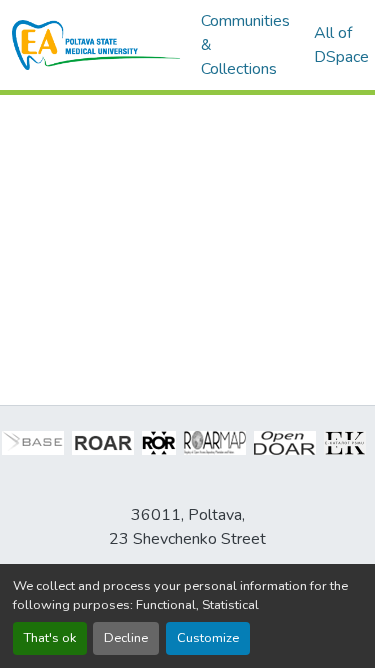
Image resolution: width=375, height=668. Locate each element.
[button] (96, 45)
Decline (126, 638)
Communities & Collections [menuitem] (245, 45)
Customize (208, 638)
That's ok (50, 638)
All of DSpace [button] (341, 45)
